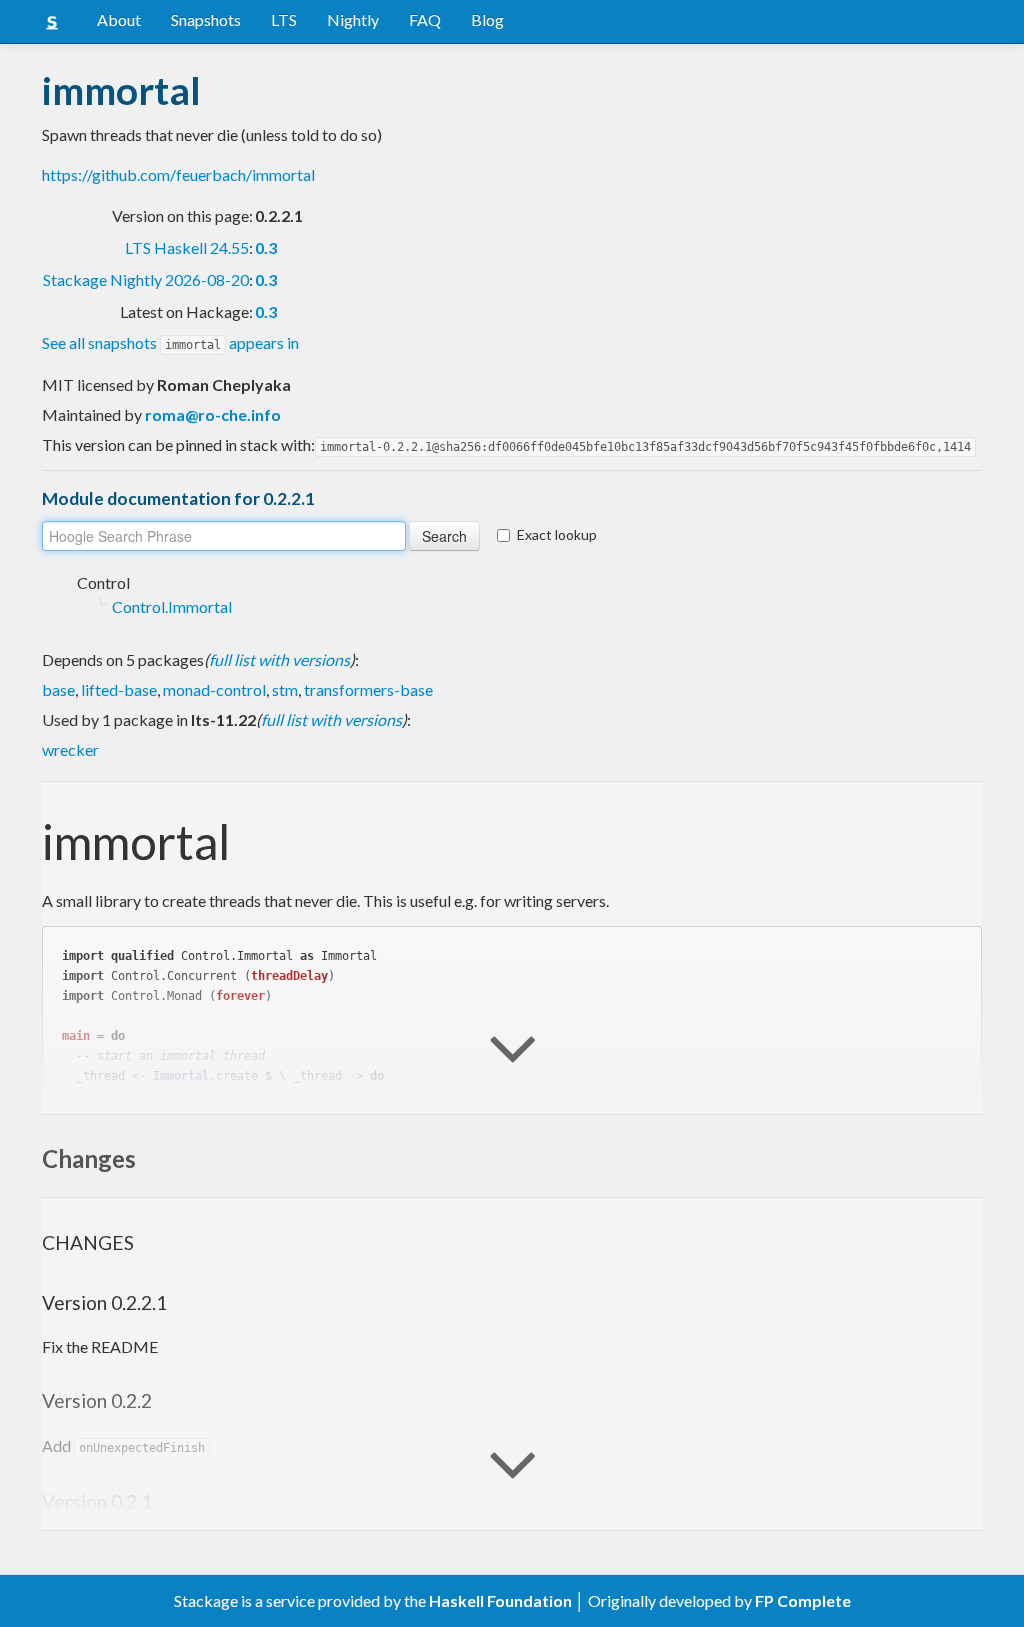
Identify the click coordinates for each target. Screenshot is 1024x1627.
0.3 (266, 247)
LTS (284, 19)
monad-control (214, 689)
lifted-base (119, 689)
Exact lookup (557, 534)
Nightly (353, 19)
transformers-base (368, 689)
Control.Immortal (172, 606)
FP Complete (803, 1600)
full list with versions (279, 659)
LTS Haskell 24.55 (187, 247)
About (119, 19)
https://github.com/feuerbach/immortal (178, 174)
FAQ (425, 19)
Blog (487, 19)
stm (285, 689)
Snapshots (206, 19)
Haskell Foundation (500, 1600)
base (58, 689)
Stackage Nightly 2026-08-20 (146, 279)
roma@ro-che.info (213, 414)
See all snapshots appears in (170, 342)
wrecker (70, 749)
